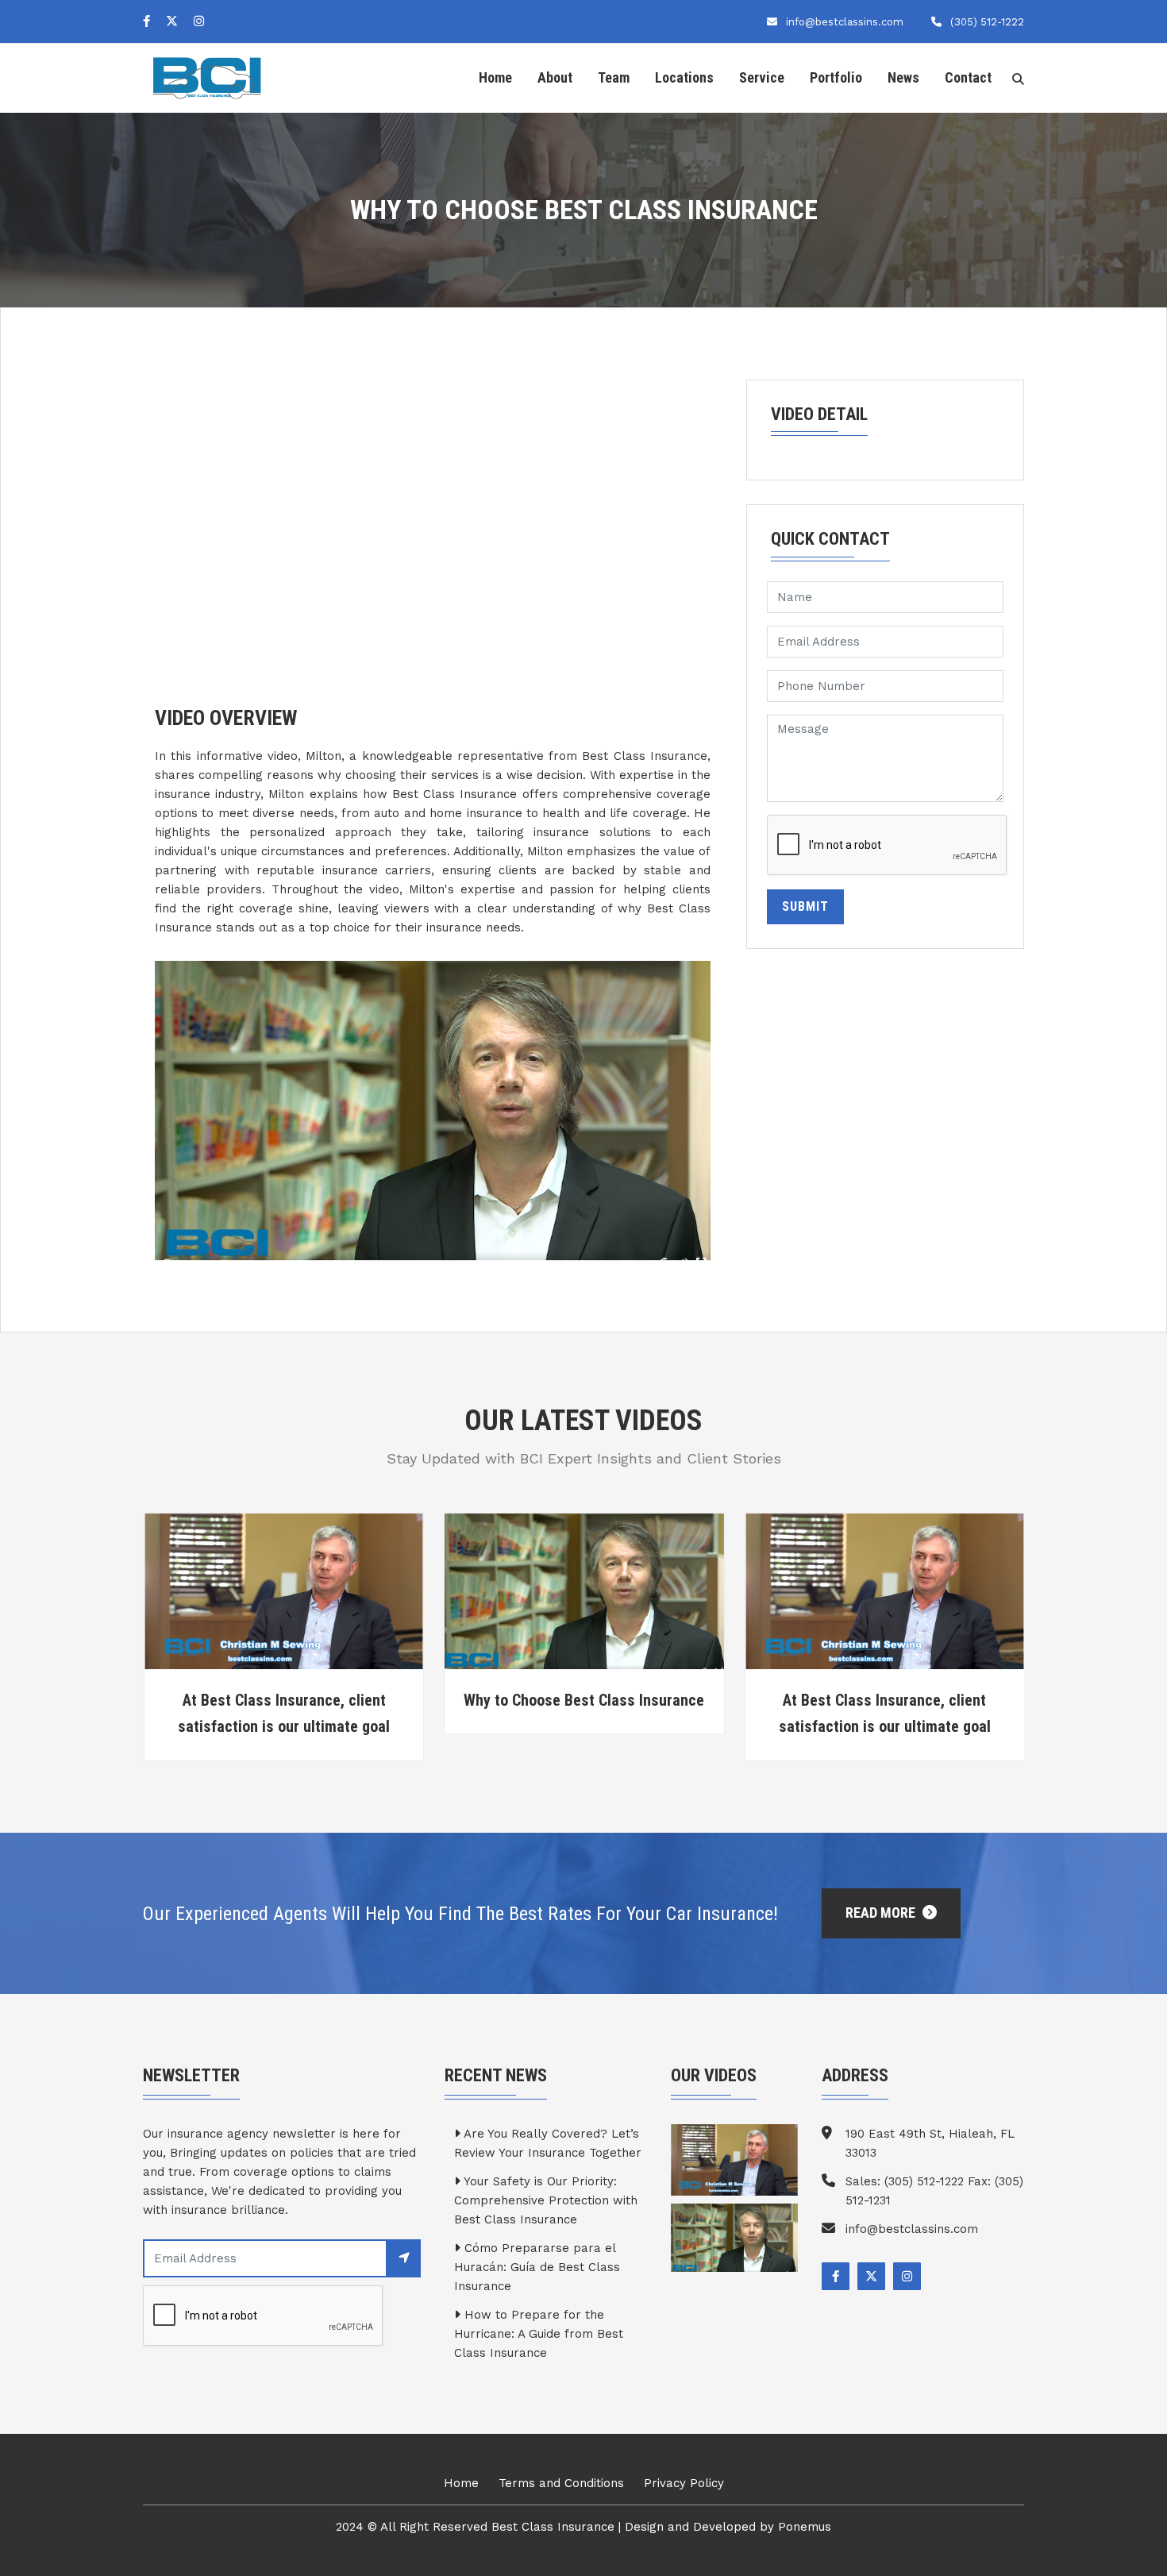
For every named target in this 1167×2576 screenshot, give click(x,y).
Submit (805, 906)
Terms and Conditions (561, 2483)
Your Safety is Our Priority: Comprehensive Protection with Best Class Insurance (546, 2200)
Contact (968, 77)
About (555, 77)
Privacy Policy (684, 2483)
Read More (882, 1913)
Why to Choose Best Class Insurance (283, 1700)
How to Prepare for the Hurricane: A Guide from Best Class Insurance (539, 2334)
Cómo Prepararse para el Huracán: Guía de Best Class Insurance (537, 2267)
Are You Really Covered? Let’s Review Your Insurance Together (548, 2143)
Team (614, 77)
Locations (684, 77)
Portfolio (836, 77)
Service (762, 77)
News (903, 77)
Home (495, 77)
